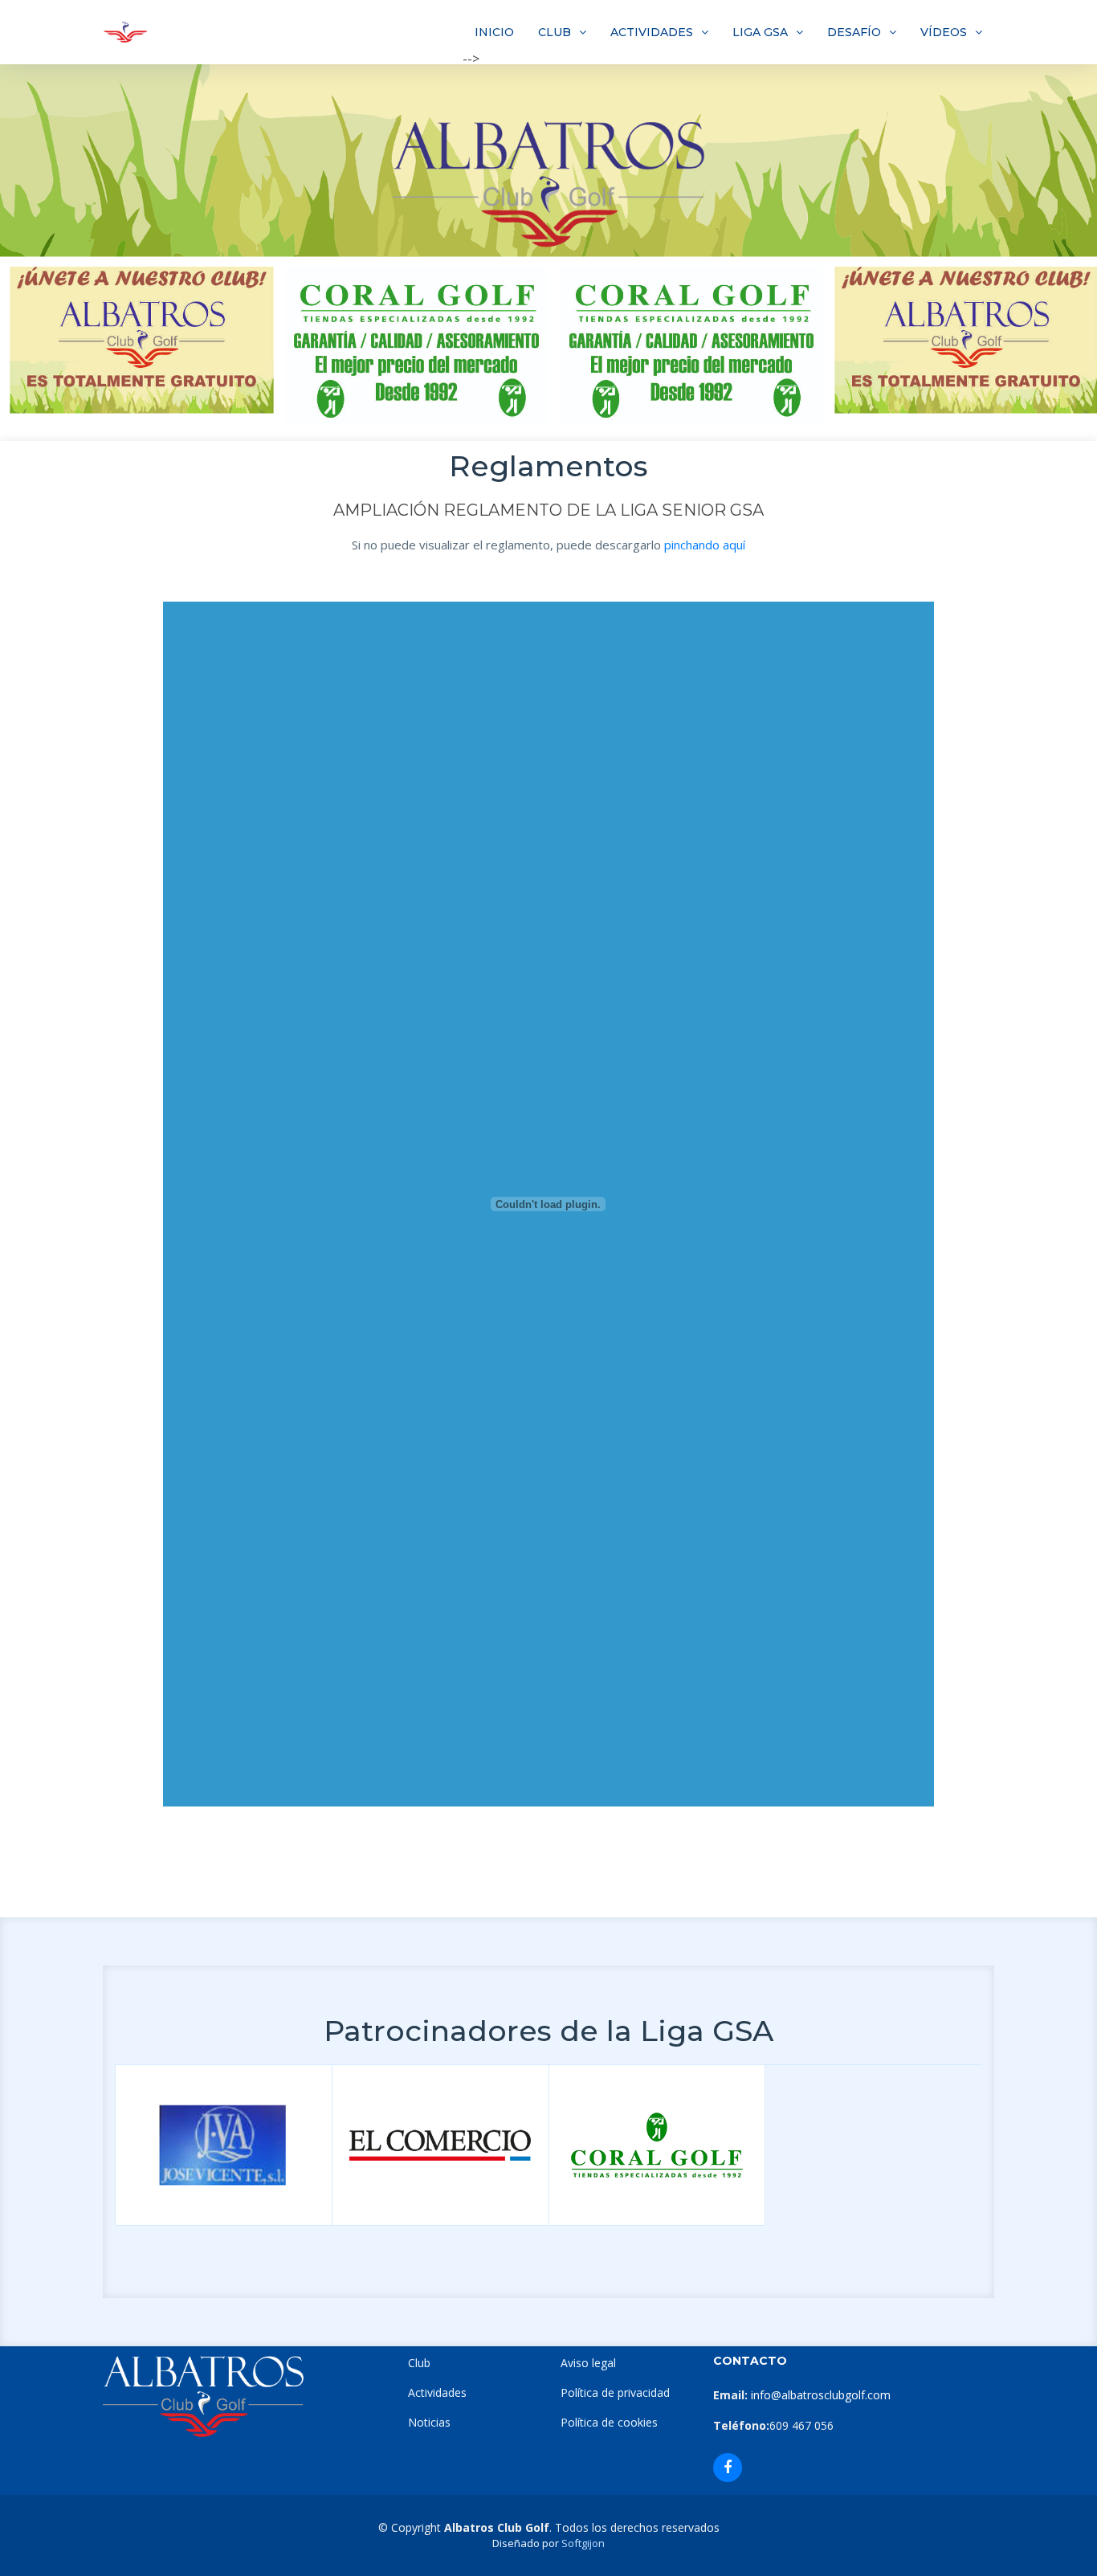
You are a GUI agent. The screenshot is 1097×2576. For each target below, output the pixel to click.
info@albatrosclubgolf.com (819, 2395)
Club (419, 2363)
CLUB (555, 32)
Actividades (437, 2392)
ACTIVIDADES (652, 32)
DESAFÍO (854, 32)
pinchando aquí (705, 545)
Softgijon (583, 2543)
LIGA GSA (760, 32)
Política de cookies (609, 2422)
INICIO (494, 32)
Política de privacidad (615, 2392)
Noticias (429, 2422)
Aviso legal (588, 2363)
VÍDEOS (944, 32)
